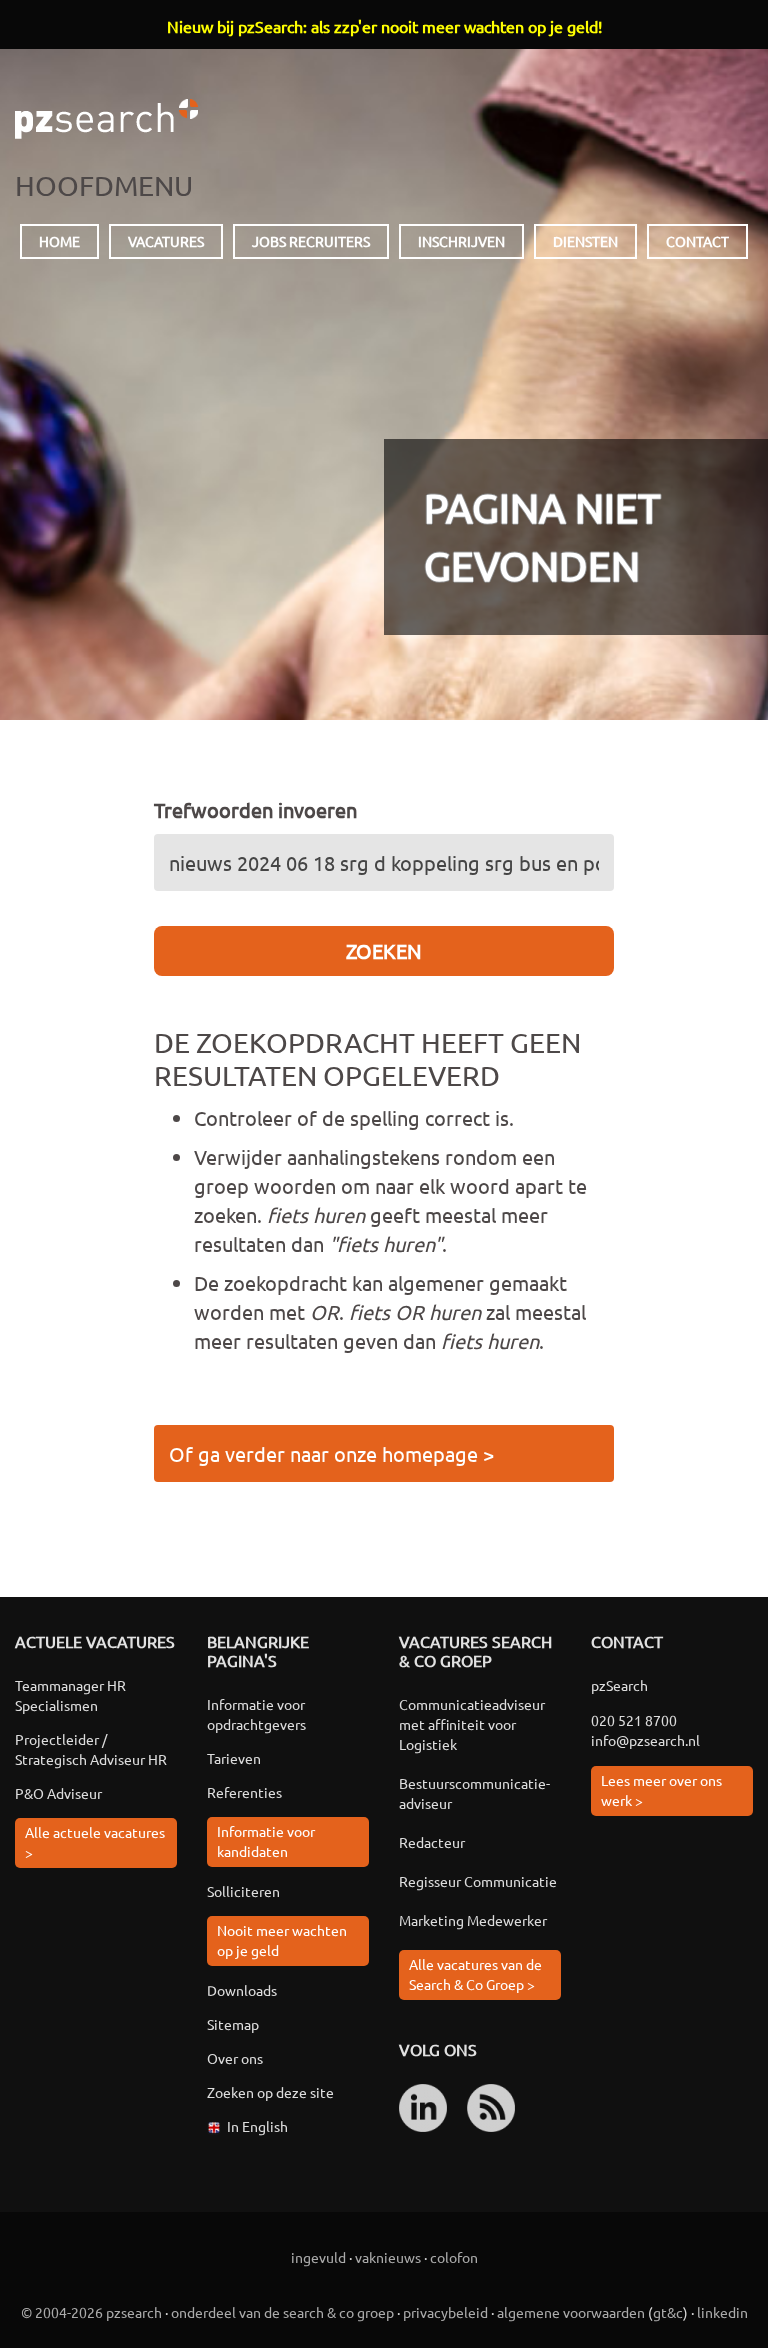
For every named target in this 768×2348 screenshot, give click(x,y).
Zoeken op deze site (270, 2092)
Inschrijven (461, 241)
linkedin (722, 2312)
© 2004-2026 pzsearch (91, 2312)
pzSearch (106, 119)
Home (59, 241)
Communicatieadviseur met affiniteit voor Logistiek (472, 1724)
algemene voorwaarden (571, 2312)
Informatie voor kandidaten (266, 1841)
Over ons (235, 2058)
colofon (454, 2257)
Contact (697, 241)
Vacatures (166, 241)
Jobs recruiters (311, 241)
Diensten (585, 241)
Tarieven (234, 1758)
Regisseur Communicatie (478, 1881)
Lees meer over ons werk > (661, 1790)
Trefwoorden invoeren (255, 809)
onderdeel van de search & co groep (282, 2312)
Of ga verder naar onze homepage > (331, 1453)
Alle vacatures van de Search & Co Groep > (475, 1974)
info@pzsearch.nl (645, 1740)
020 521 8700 (634, 1720)
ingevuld (318, 2257)
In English (257, 2126)
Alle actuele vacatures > (95, 1842)
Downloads (242, 1990)
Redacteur (432, 1842)
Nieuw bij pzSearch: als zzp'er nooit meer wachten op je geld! (384, 26)
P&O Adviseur (58, 1793)
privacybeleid (445, 2312)
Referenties (244, 1792)
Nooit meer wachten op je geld (282, 1940)
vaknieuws (388, 2257)
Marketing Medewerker (473, 1920)
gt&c (668, 2312)
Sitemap (233, 2024)
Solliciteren (243, 1891)
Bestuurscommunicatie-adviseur (474, 1793)
